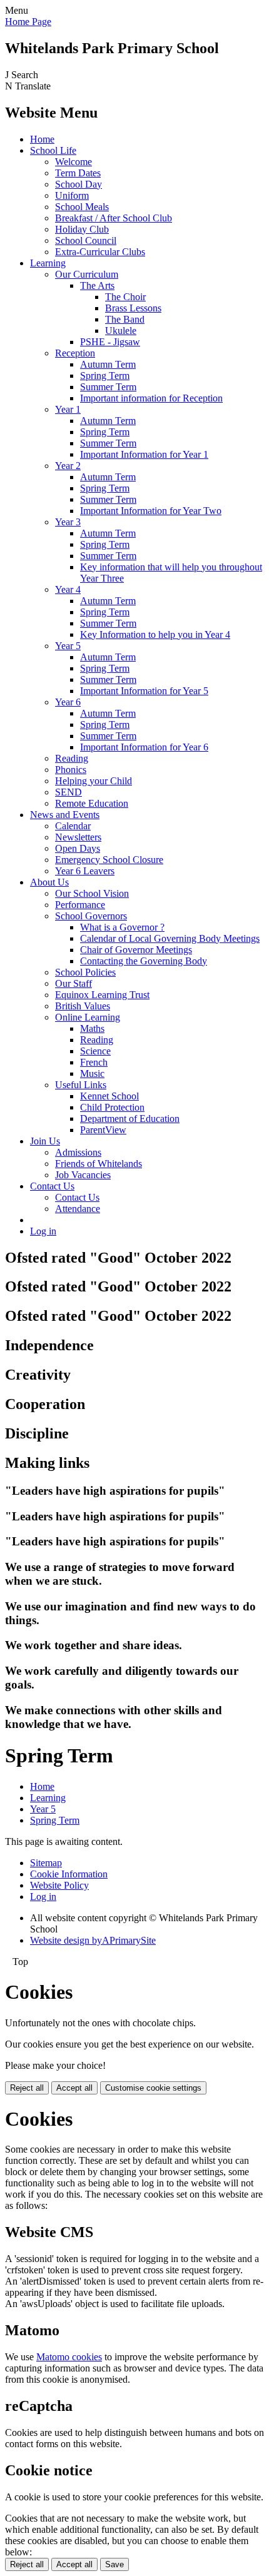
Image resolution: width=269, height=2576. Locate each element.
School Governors (91, 916)
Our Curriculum (87, 274)
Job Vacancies (83, 1175)
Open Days (78, 848)
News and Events (65, 815)
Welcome (74, 162)
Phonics (71, 770)
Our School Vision (92, 893)
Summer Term (108, 387)
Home (42, 139)
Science (95, 1051)
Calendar (73, 826)
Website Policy (59, 1885)
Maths (92, 1028)
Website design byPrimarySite (93, 1940)
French (94, 1062)
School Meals (82, 207)
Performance (80, 905)
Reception (75, 353)
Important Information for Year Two (151, 511)
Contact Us (52, 1186)
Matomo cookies (69, 2357)
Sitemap (46, 1863)
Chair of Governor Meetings (136, 950)
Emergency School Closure (109, 860)
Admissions (78, 1152)
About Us (49, 882)
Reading (72, 758)
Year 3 (68, 522)
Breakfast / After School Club (114, 218)
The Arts (97, 285)
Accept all (74, 2088)
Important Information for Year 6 (144, 747)
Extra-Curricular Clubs (100, 252)
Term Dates (78, 173)
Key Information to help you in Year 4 (155, 634)
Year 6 (68, 702)
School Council (86, 240)
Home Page (28, 22)
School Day (79, 184)
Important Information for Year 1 (144, 454)
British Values (83, 1006)
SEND (69, 792)
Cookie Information (69, 1874)
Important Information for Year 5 (144, 691)
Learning (48, 263)
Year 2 (68, 466)
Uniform (72, 195)
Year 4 (68, 589)
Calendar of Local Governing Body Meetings (170, 938)
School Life (53, 150)
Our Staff (74, 983)
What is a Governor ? (122, 927)
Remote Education (92, 803)
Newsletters (78, 837)
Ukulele (121, 331)
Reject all (27, 2088)
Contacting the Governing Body (144, 961)
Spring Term (105, 376)
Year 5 (68, 646)
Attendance (78, 1209)
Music (92, 1073)
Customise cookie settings (153, 2088)
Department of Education (130, 1119)
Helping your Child (94, 781)
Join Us (45, 1141)
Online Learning (88, 1017)
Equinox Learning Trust (102, 995)
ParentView (103, 1130)
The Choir (125, 297)
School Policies (85, 972)
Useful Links (81, 1085)
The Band (125, 319)
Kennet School (109, 1096)
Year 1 (68, 409)
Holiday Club (82, 229)
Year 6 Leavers (85, 871)
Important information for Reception (151, 398)
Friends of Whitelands (99, 1164)
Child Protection (112, 1107)
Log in (43, 1231)
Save (114, 2564)
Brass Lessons (133, 308)
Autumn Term (108, 364)
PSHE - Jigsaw (110, 342)
